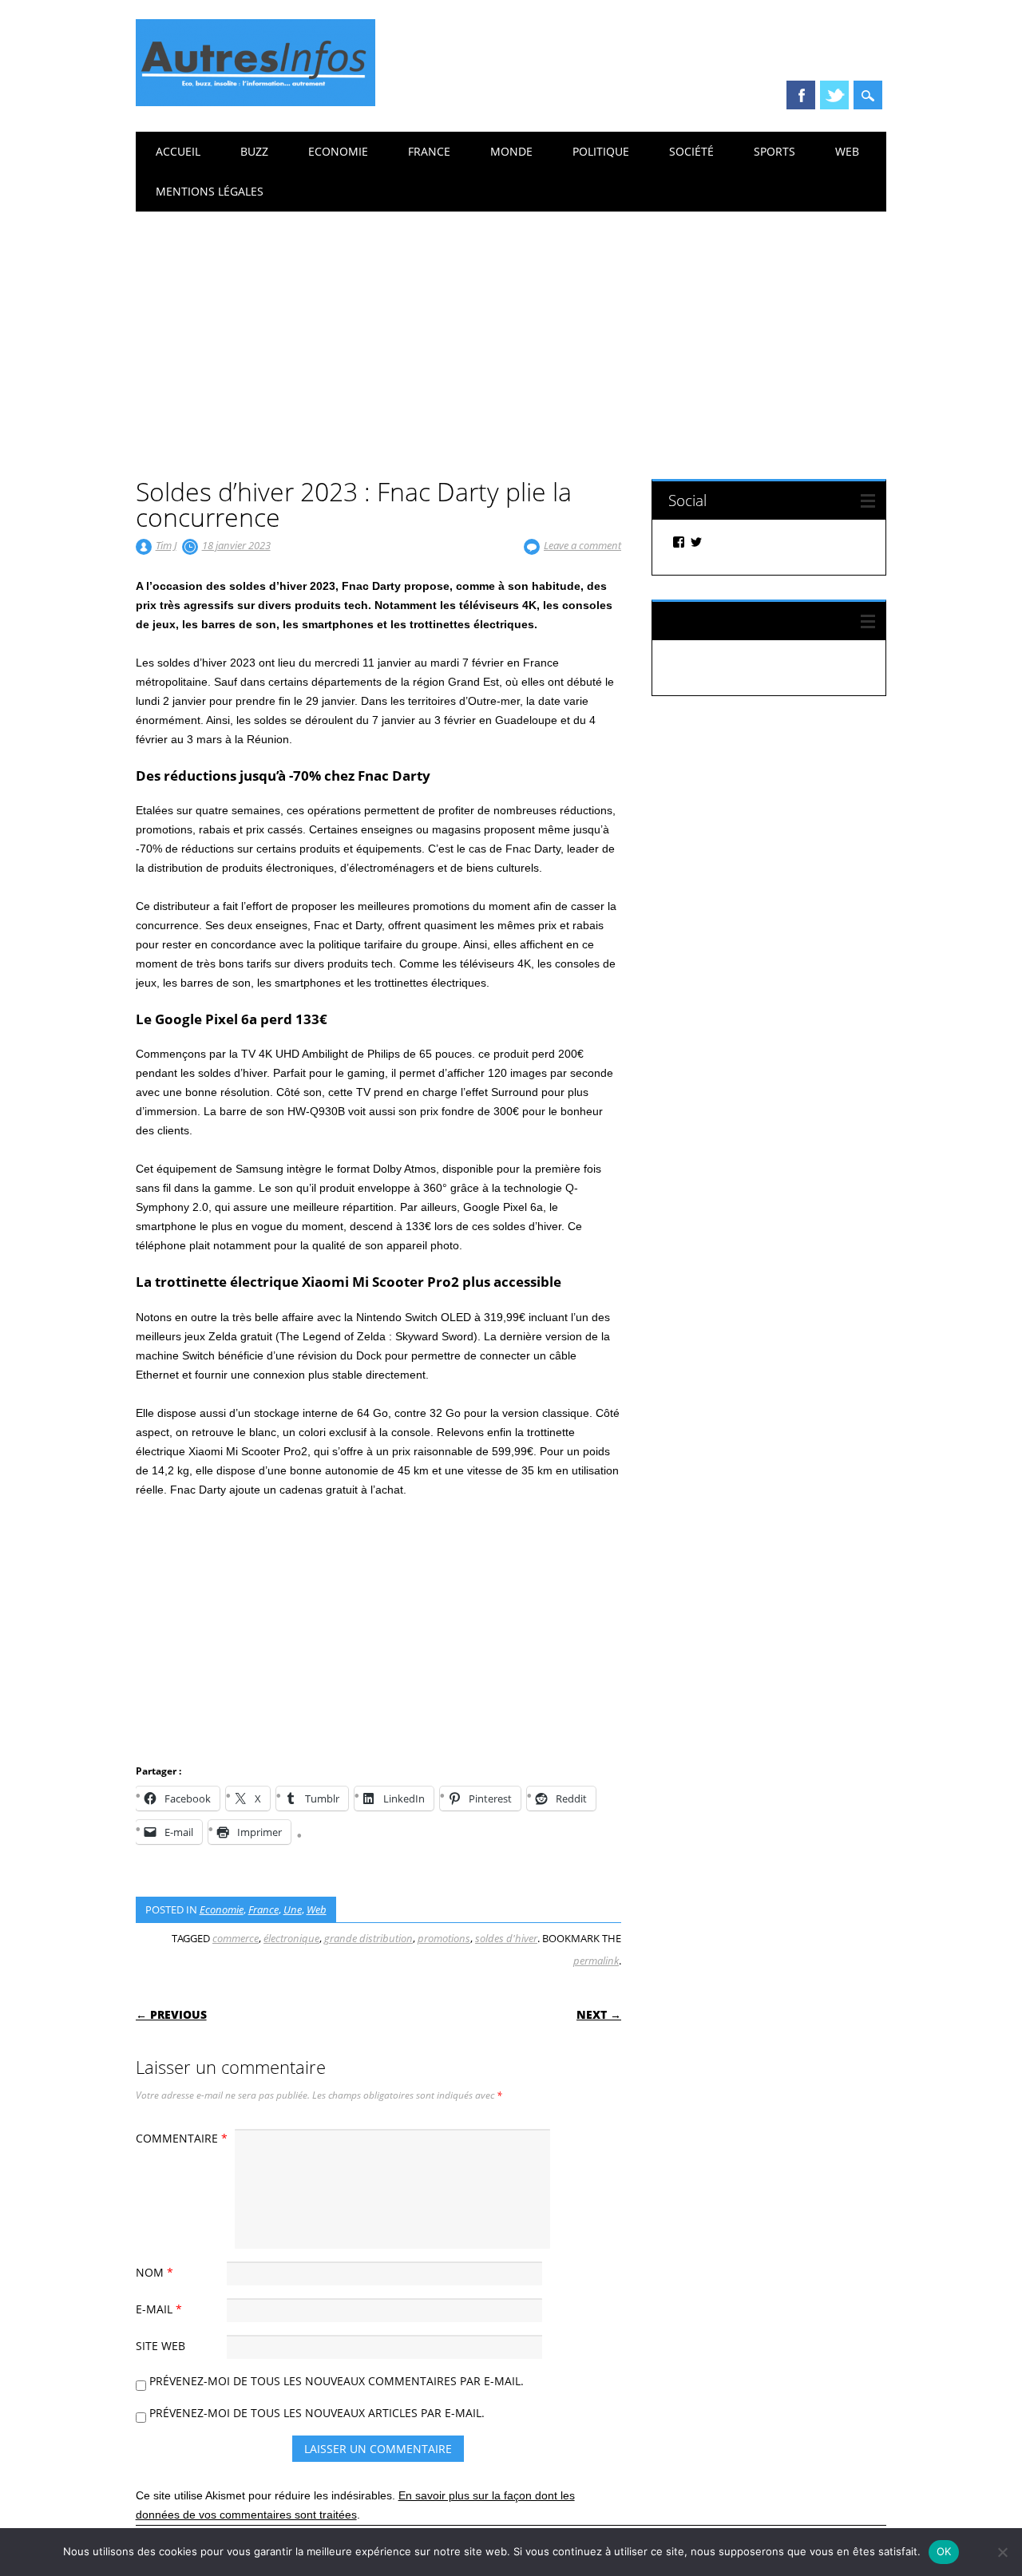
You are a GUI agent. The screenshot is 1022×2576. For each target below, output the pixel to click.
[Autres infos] (255, 102)
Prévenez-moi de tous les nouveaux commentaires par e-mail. (337, 2381)
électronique (291, 1938)
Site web (160, 2346)
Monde (511, 151)
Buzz (254, 151)
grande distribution (368, 1938)
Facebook (801, 95)
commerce (236, 1938)
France (429, 151)
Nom (154, 2272)
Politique (601, 151)
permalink (596, 1961)
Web (847, 151)
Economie (338, 151)
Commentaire (182, 2138)
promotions (444, 1938)
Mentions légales (210, 191)
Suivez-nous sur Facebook (756, 621)
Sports (774, 151)
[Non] (1002, 2552)
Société (691, 151)
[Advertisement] (511, 331)
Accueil (178, 151)
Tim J (166, 545)
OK (944, 2551)
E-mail (159, 2309)
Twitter (834, 95)
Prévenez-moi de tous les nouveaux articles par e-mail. (317, 2413)
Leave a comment (582, 545)
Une (293, 1909)
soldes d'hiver (506, 1938)
